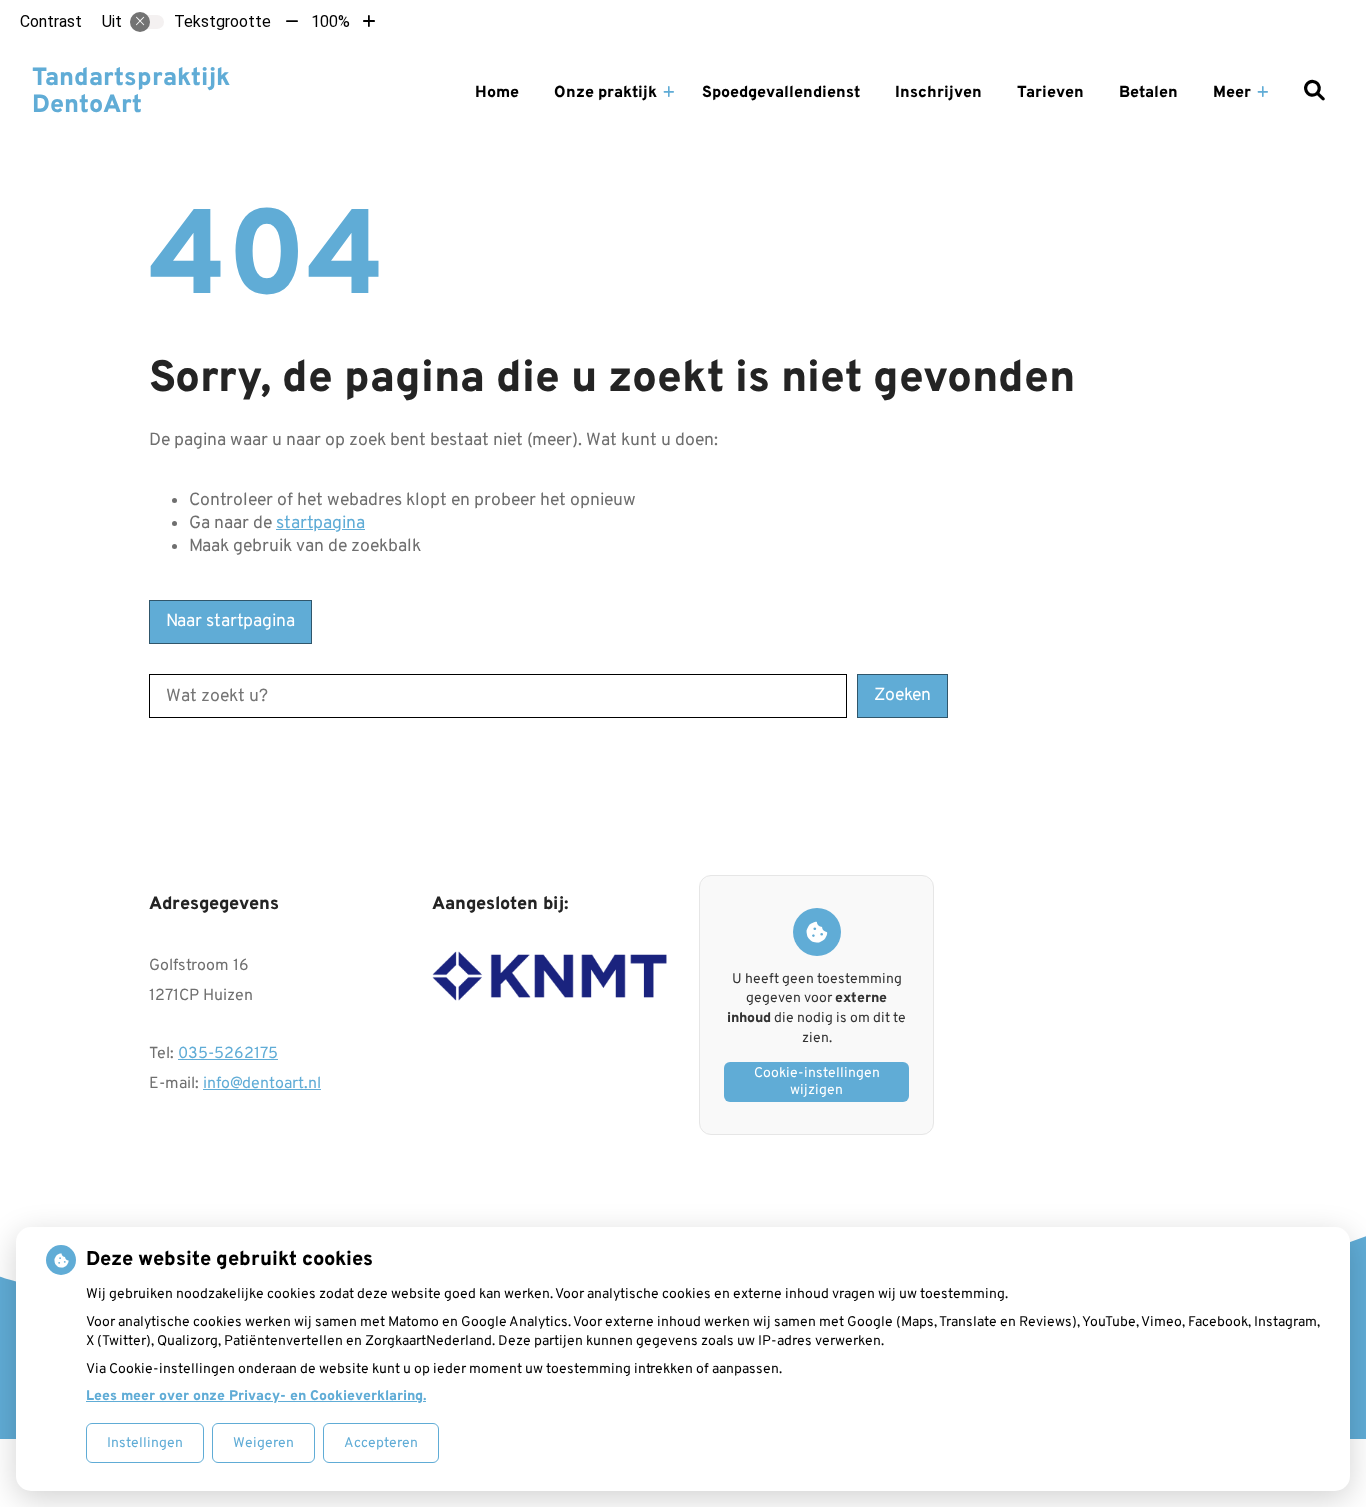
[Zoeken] (1314, 93)
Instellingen (145, 1443)
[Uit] (147, 22)
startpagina (320, 523)
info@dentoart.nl (262, 1084)
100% (330, 21)
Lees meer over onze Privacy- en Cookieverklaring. (256, 1396)
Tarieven (1050, 93)
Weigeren (263, 1443)
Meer (1232, 93)
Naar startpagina (230, 621)
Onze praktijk (605, 93)
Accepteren (381, 1443)
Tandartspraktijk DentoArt (131, 93)
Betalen (1148, 93)
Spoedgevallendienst (781, 93)
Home (497, 93)
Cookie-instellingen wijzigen (817, 1082)
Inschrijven (938, 93)
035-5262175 (228, 1054)
